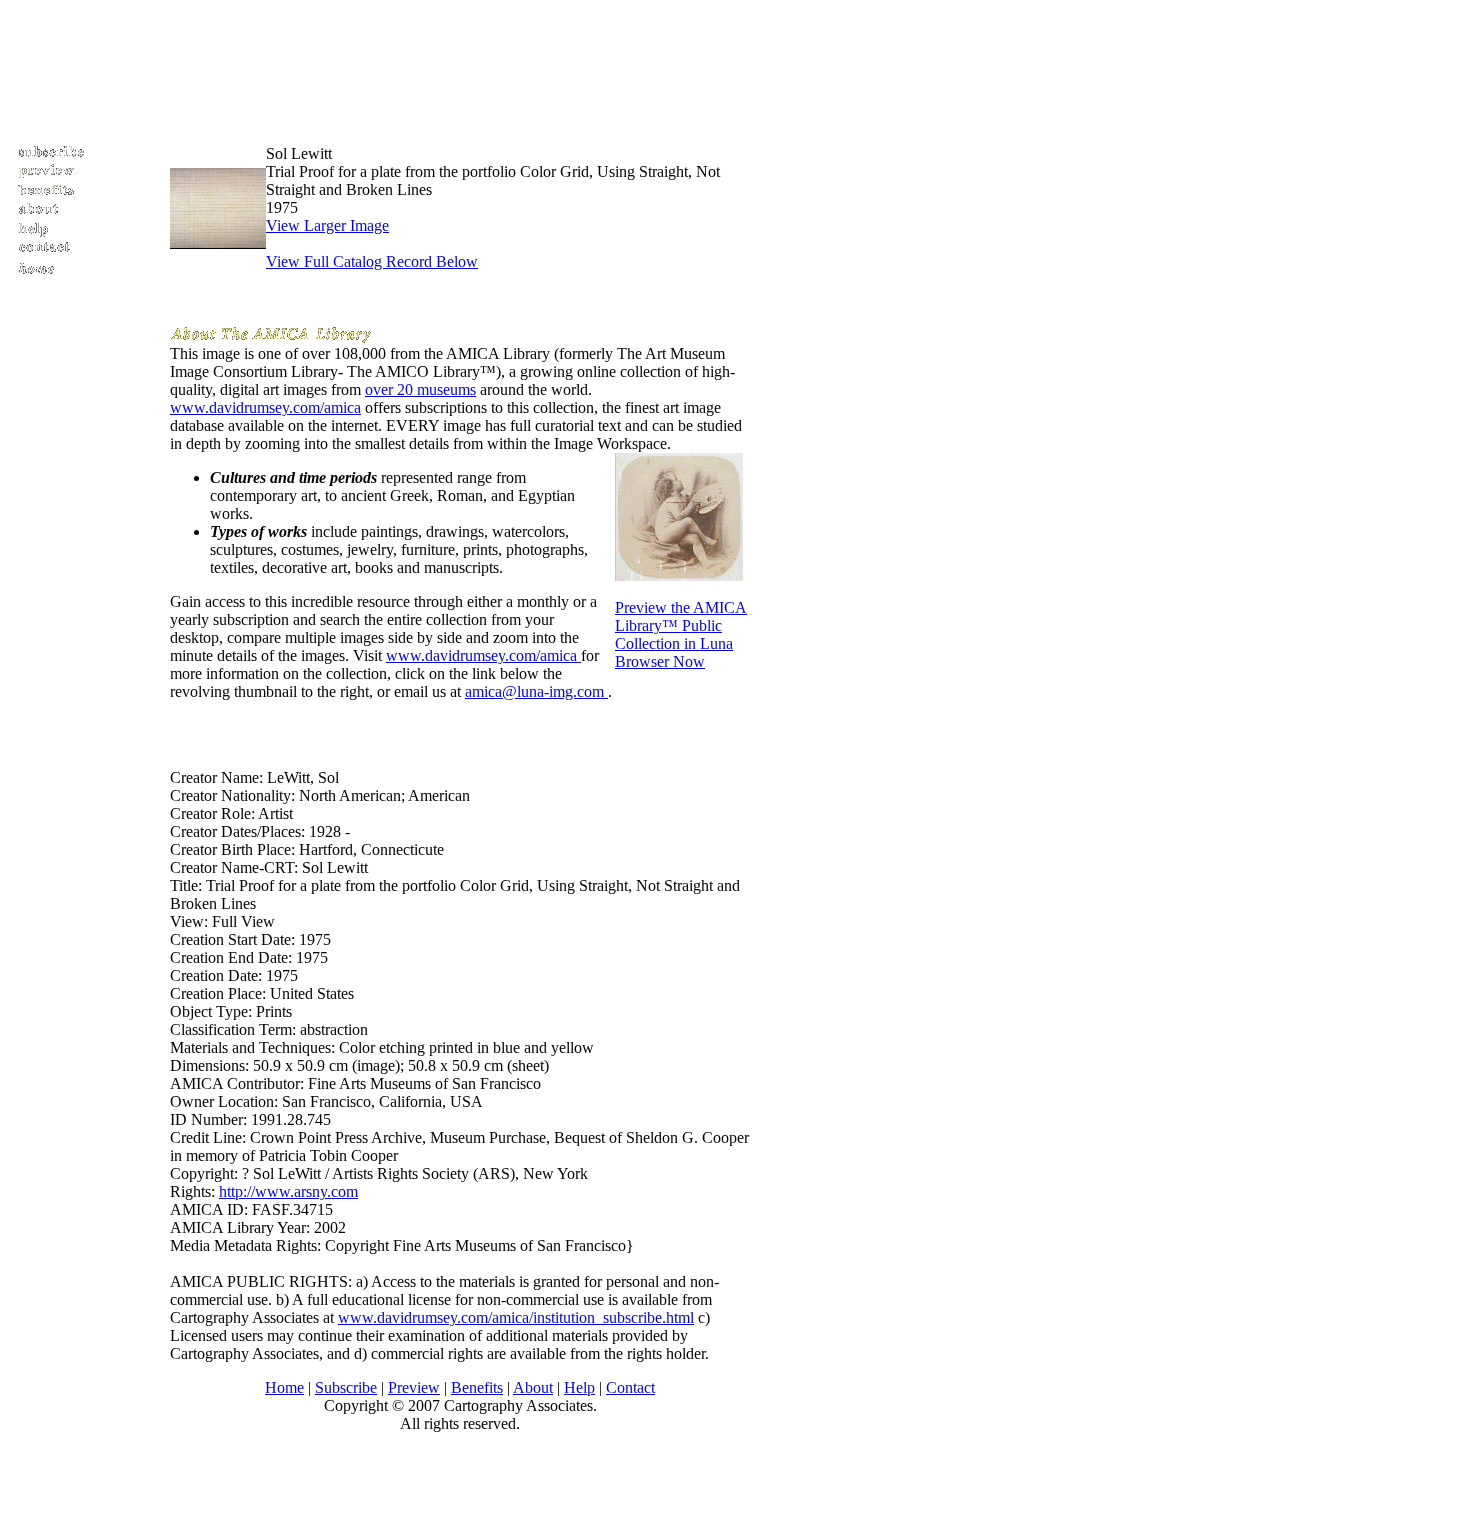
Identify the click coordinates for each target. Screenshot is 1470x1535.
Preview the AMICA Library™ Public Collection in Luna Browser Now (681, 634)
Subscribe (346, 1387)
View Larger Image (327, 225)
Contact (630, 1387)
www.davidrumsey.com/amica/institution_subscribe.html (516, 1317)
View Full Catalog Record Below (372, 261)
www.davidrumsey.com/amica (265, 407)
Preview (414, 1387)
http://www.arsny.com (288, 1191)
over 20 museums (420, 389)
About (533, 1387)
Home (284, 1387)
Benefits (477, 1387)
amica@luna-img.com (536, 691)
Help (579, 1387)
